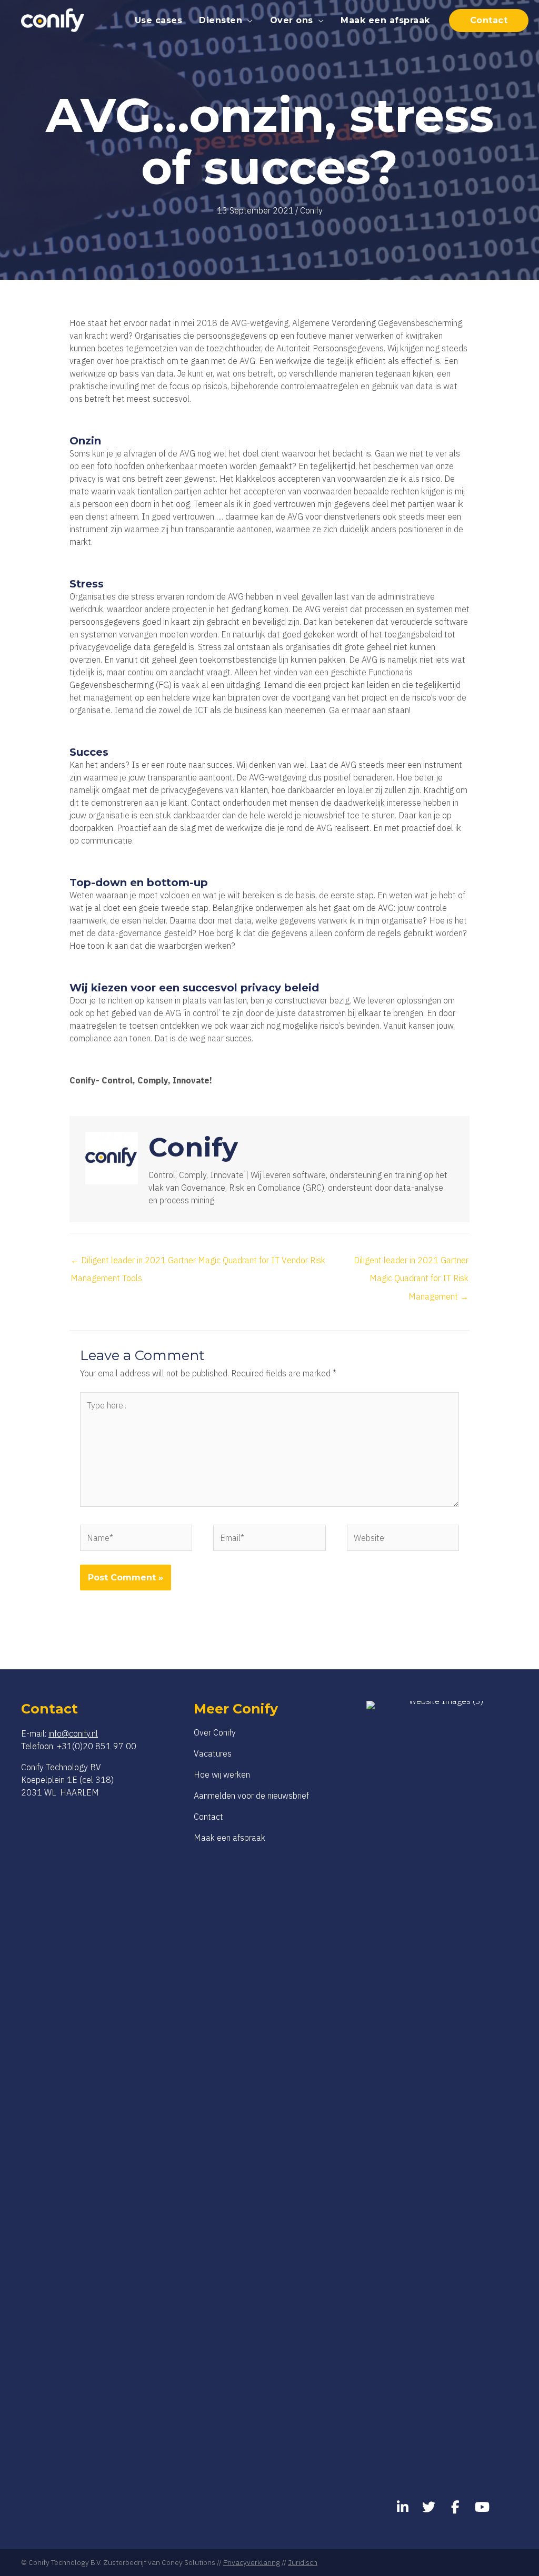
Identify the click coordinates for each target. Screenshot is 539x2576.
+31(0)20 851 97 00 (97, 1746)
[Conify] (53, 19)
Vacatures (213, 1753)
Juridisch (303, 2562)
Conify (311, 210)
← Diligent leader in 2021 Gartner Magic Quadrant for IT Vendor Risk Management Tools (198, 1263)
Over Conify (215, 1732)
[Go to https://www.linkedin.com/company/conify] (402, 2508)
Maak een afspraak (229, 1838)
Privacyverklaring (252, 2562)
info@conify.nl (73, 1733)
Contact (208, 1817)
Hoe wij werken (222, 1774)
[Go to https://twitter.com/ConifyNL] (429, 2508)
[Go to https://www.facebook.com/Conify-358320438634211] (455, 2508)
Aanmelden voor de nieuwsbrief (251, 1796)
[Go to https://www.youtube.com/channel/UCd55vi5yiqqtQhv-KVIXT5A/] (481, 2508)
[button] (248, 20)
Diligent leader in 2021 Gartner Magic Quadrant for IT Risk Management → (411, 1263)
